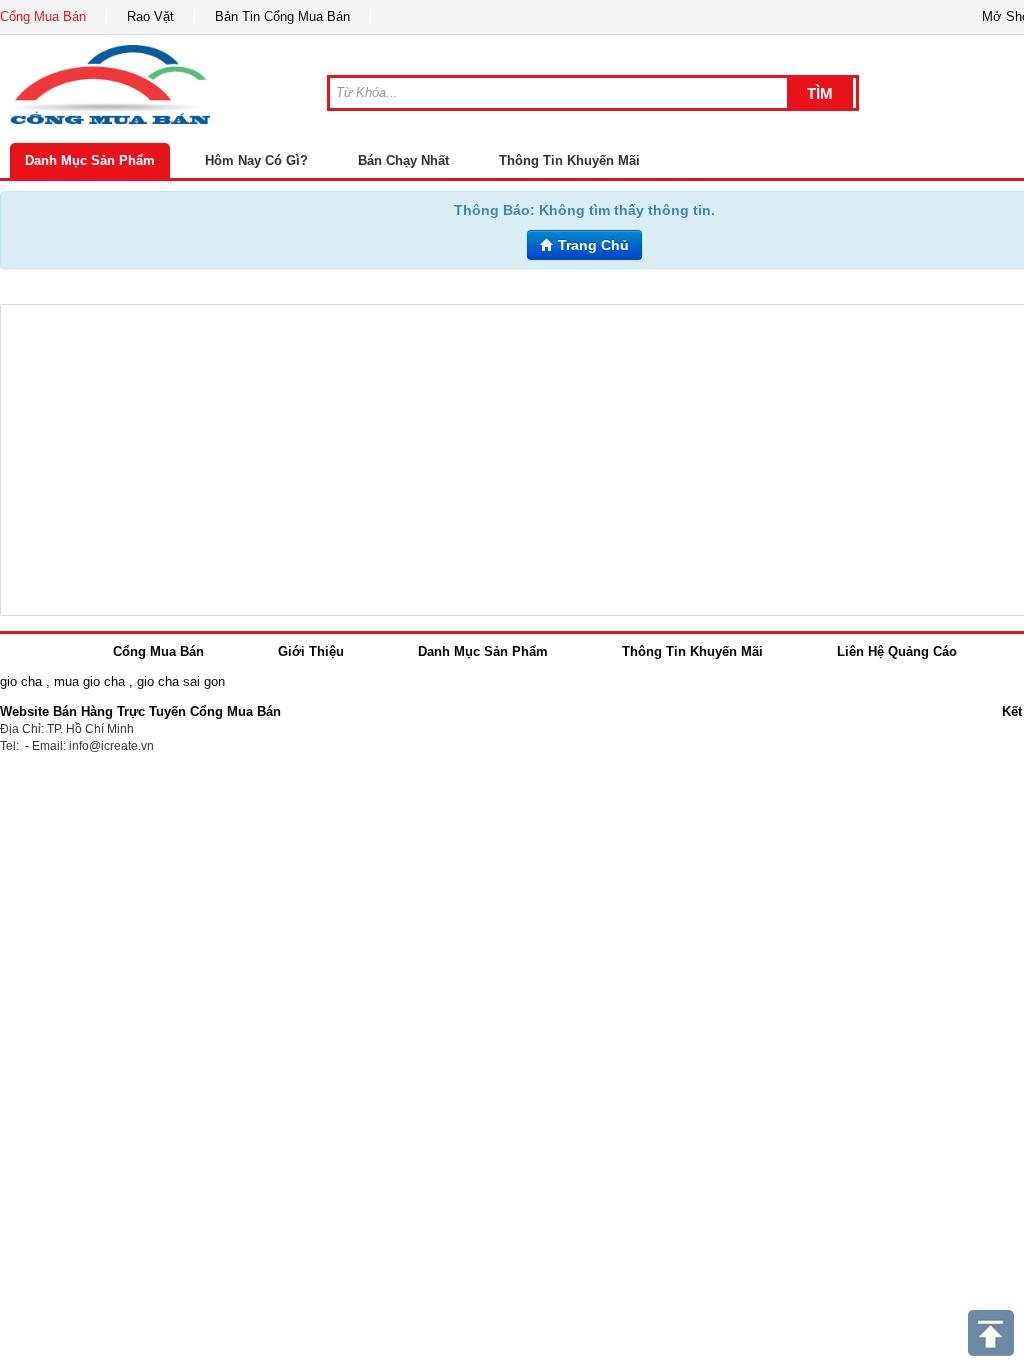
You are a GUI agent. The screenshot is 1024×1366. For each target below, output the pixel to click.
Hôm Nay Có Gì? (256, 160)
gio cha (21, 681)
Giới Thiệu (311, 651)
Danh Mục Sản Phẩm (90, 160)
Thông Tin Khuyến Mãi (569, 160)
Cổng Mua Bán (43, 16)
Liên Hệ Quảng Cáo (897, 651)
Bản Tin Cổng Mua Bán (282, 16)
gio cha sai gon (181, 681)
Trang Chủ (591, 245)
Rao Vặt (150, 16)
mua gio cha (89, 681)
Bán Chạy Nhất (403, 160)
